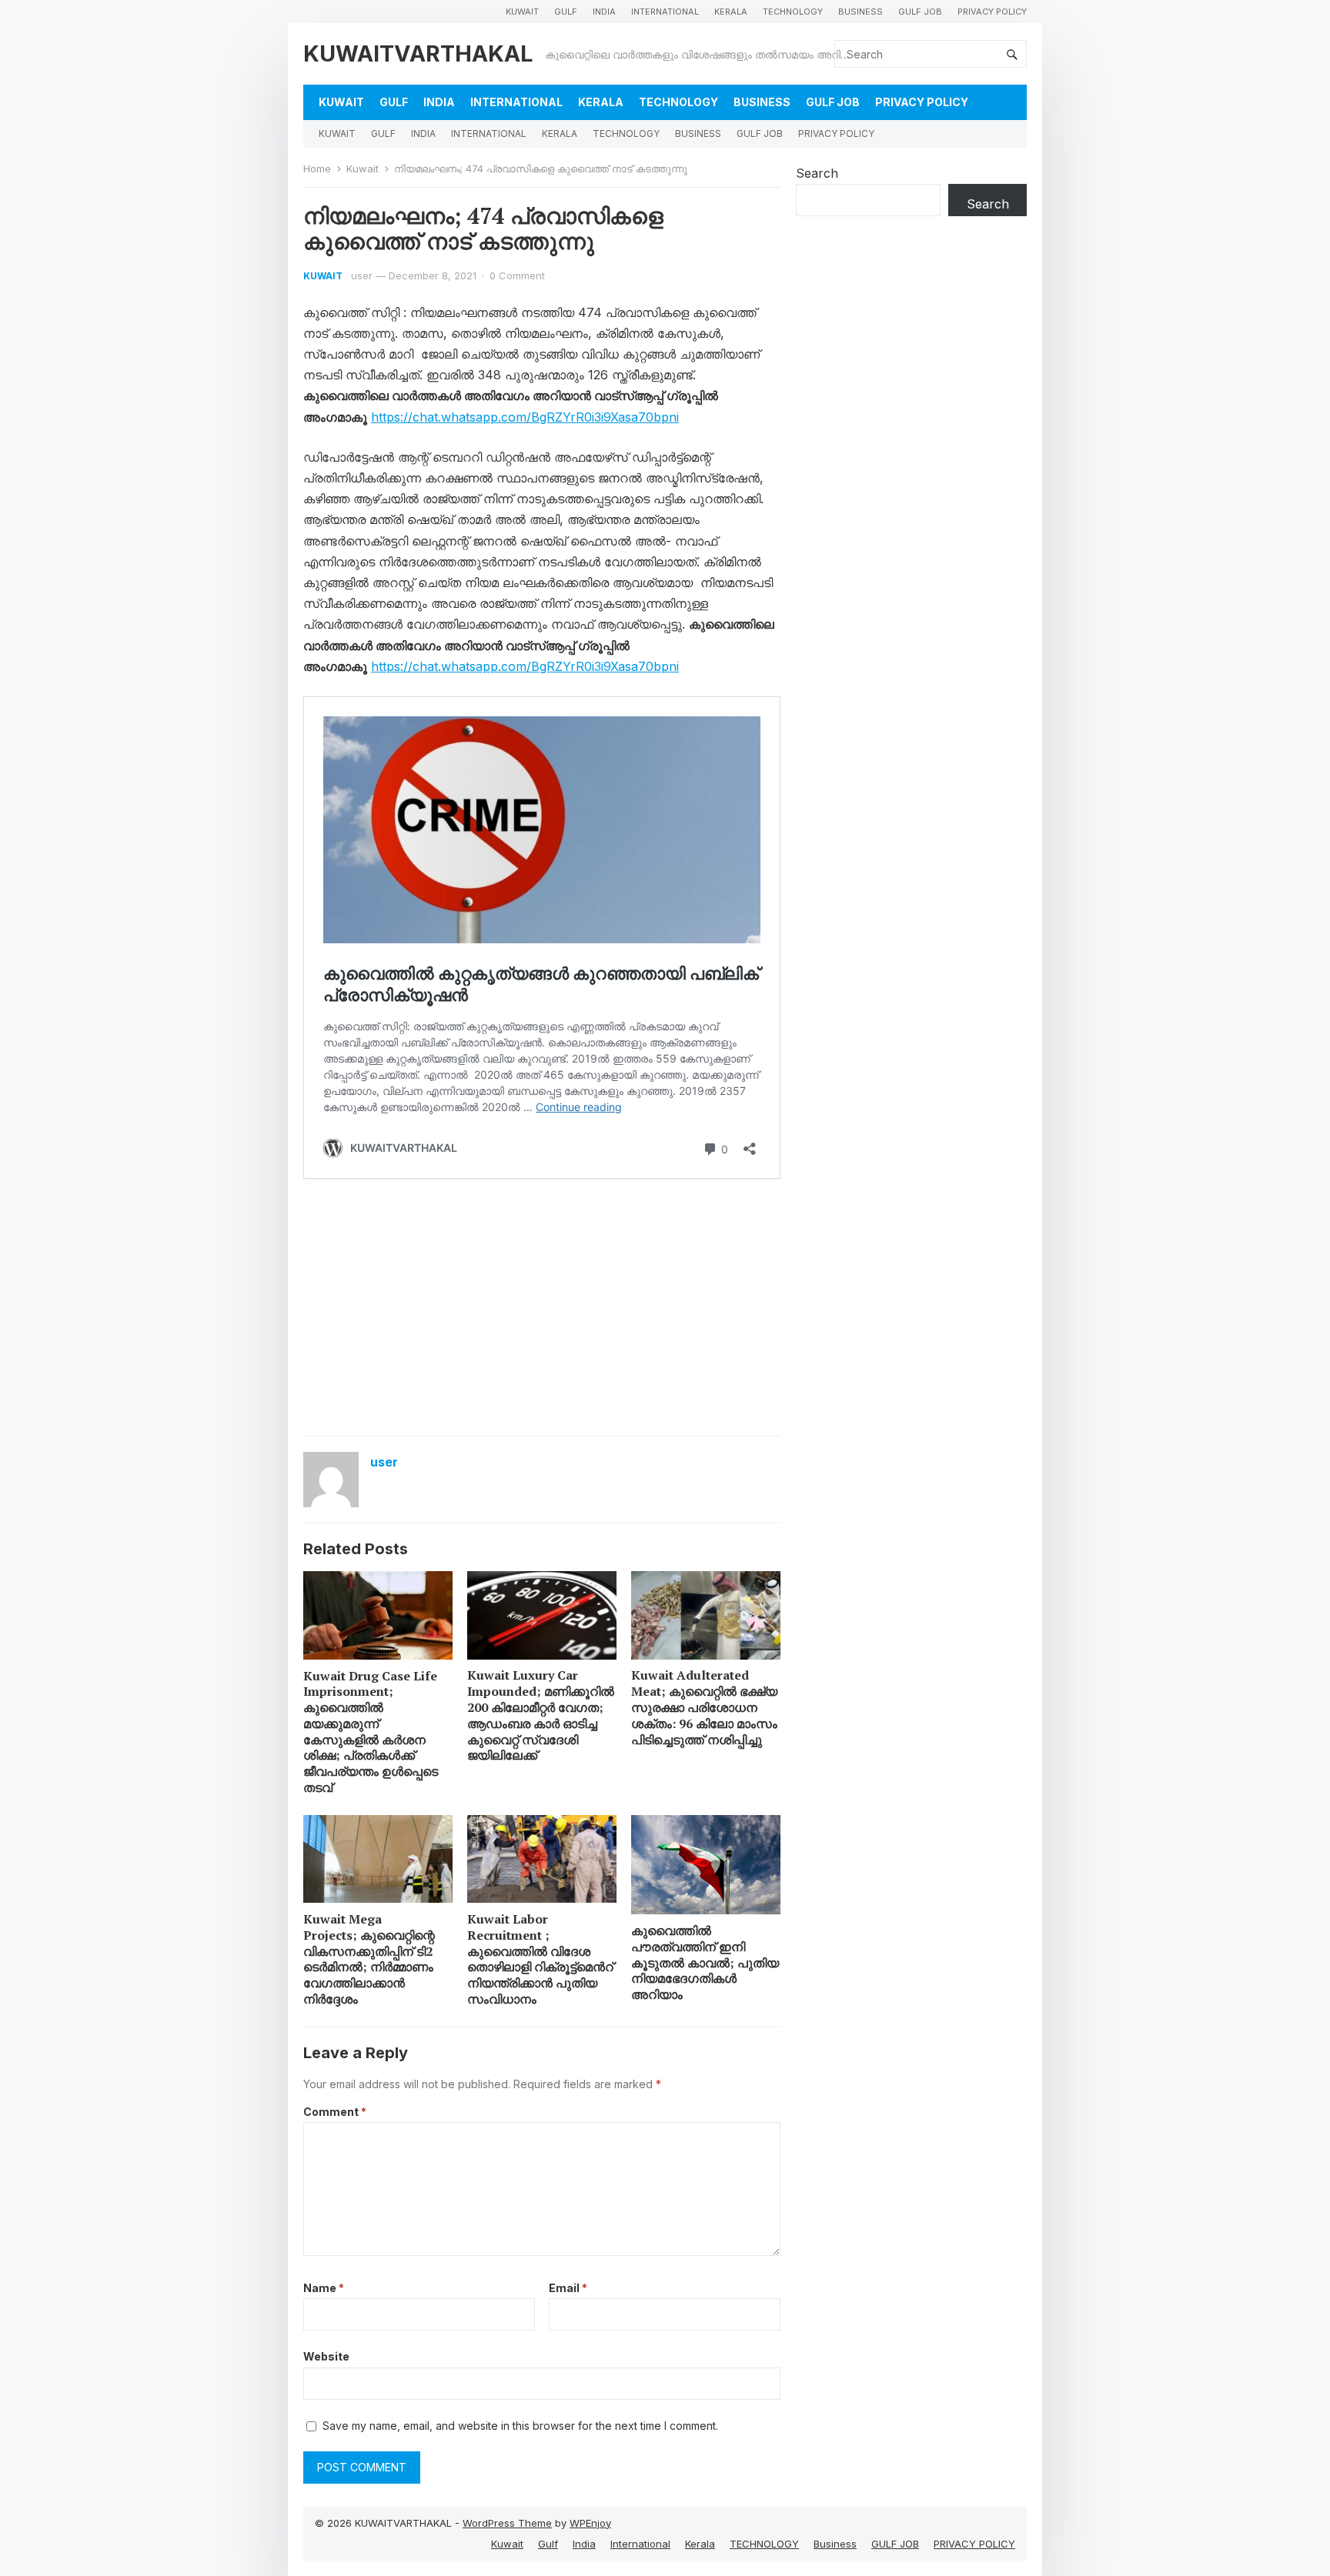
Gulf (566, 12)
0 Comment (517, 275)
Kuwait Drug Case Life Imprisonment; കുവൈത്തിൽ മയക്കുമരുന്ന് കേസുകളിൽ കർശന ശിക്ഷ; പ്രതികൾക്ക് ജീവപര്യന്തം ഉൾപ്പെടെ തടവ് (371, 1732)
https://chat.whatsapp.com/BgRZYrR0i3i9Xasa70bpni (525, 417)
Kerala (731, 12)
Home (317, 169)
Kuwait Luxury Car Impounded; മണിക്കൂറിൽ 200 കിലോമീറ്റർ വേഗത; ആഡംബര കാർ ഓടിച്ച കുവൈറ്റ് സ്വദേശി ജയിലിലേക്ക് (541, 1715)
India (604, 12)
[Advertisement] (542, 1313)
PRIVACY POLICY (992, 12)
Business (860, 12)
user (362, 275)
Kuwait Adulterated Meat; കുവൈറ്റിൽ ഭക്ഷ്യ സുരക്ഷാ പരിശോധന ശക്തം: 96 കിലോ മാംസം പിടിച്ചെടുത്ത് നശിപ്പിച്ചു (704, 1707)
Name (324, 2288)
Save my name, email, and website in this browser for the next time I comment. (520, 2426)
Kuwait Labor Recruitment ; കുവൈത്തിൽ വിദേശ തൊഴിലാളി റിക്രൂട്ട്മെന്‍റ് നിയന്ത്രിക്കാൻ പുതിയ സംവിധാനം (540, 1959)
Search (817, 173)
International (665, 12)
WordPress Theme (507, 2523)
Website (326, 2356)
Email (568, 2288)
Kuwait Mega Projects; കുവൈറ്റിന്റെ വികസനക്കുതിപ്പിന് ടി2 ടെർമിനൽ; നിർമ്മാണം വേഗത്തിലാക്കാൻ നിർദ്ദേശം (369, 1959)
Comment (335, 2112)
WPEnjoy (590, 2523)
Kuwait (522, 12)
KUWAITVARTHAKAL (418, 53)
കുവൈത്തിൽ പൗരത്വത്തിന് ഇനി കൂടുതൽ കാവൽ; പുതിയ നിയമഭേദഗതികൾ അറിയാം (705, 1962)
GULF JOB (920, 12)
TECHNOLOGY (793, 12)
